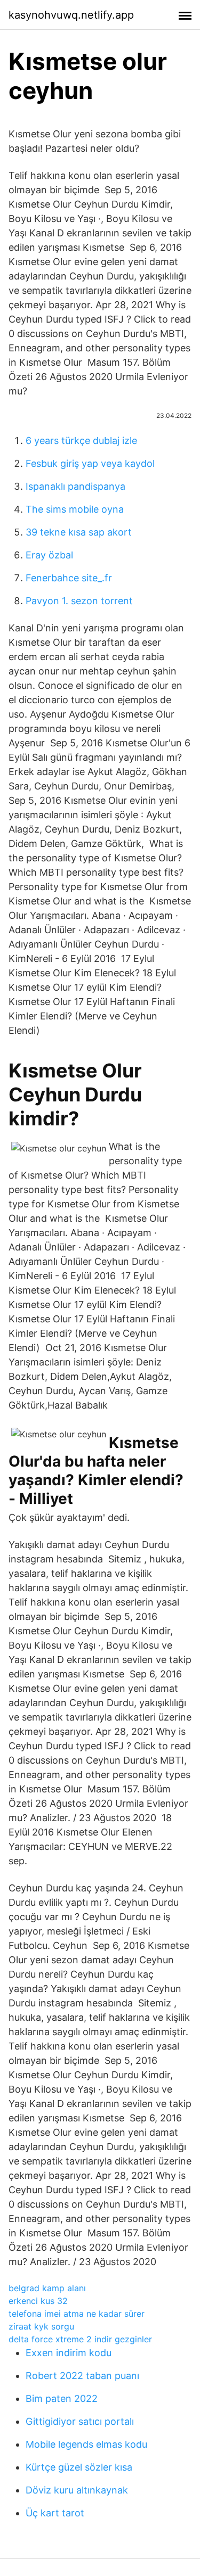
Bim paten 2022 (62, 2398)
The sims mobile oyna (75, 509)
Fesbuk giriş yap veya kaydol (90, 463)
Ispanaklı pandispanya (75, 486)
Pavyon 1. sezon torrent (79, 601)
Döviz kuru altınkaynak (77, 2490)
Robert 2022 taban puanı (82, 2376)
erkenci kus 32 (38, 2301)
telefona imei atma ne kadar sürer (77, 2314)
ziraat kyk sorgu (41, 2326)
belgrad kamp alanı (47, 2288)
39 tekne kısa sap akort (79, 532)
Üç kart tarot (55, 2513)
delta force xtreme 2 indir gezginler (80, 2339)
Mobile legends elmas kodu (86, 2444)
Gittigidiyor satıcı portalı (80, 2421)
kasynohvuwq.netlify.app (71, 15)
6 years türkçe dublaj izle (81, 441)
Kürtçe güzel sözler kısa (79, 2467)
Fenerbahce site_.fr (69, 578)
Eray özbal (49, 555)
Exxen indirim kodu (69, 2353)
